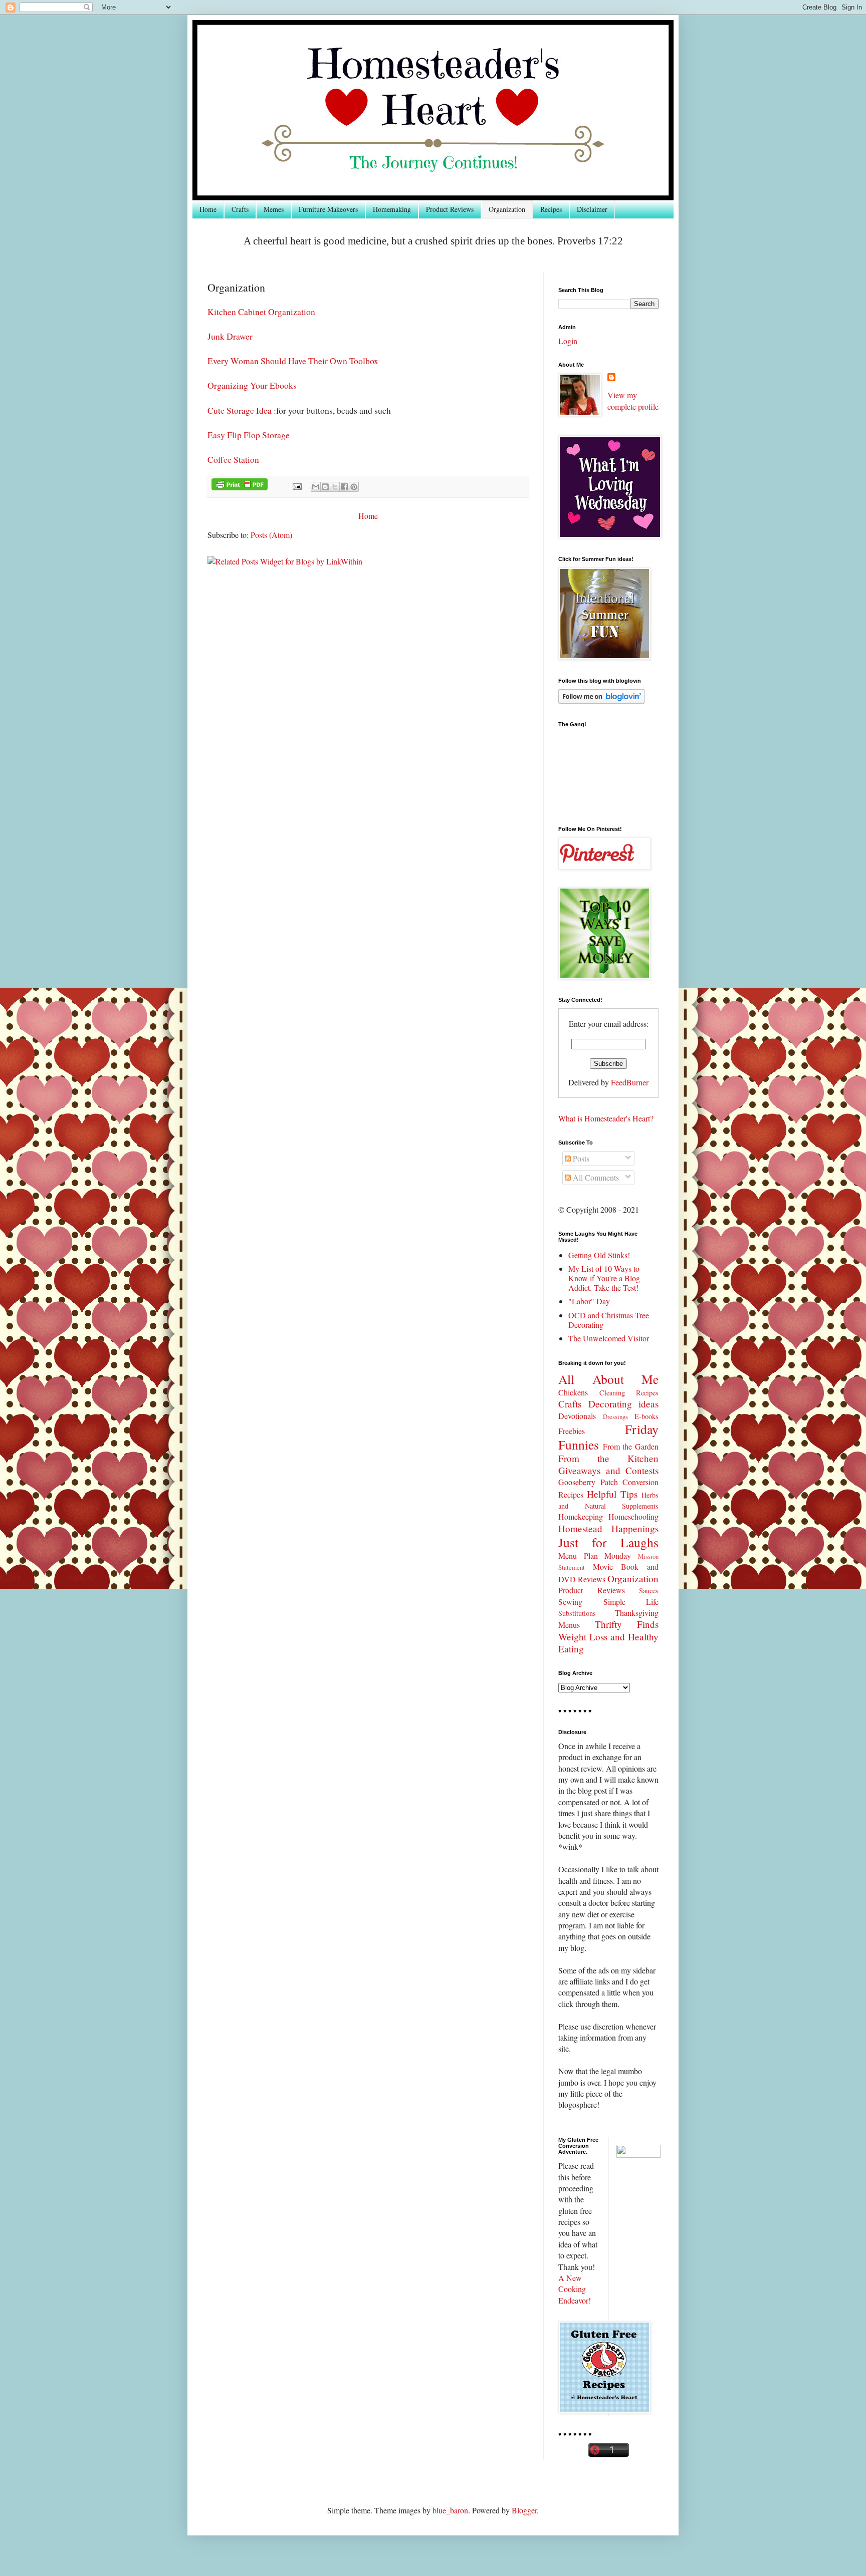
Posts (580, 1158)
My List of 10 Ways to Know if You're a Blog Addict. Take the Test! (604, 1278)
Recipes (551, 209)
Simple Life (631, 1602)
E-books (646, 1416)
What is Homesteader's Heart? (606, 1118)
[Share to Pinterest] (354, 487)
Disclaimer (592, 209)
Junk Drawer (230, 336)
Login (568, 341)
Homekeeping (581, 1516)
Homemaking (392, 209)
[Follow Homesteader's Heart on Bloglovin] (602, 700)
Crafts (240, 209)
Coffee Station (233, 459)
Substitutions (577, 1613)
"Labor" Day (589, 1301)
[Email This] (316, 487)
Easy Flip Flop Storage (250, 435)
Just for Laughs (608, 1542)
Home (208, 209)
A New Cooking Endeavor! (575, 2289)
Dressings (615, 1416)
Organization (507, 209)
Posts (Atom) (271, 535)
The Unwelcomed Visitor (609, 1338)
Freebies (572, 1431)
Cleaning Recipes (629, 1393)
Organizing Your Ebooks (252, 385)
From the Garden (631, 1446)
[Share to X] (335, 487)
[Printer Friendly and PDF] (240, 486)
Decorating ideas (624, 1404)
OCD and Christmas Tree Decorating (609, 1320)
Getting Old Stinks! (599, 1255)
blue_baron (450, 2510)
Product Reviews (450, 209)
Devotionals (577, 1416)
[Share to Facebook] (344, 487)
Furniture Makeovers (328, 209)
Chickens (573, 1392)
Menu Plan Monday (595, 1555)
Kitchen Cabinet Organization (261, 312)
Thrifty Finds (627, 1624)
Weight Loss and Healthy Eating (608, 1643)
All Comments (595, 1177)
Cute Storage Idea (240, 410)
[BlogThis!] (325, 487)
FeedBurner (630, 1082)
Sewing (570, 1602)
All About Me (608, 1379)
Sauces (649, 1591)
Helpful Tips (612, 1494)
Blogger (524, 2510)
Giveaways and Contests (608, 1470)
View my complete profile (633, 400)
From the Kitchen (608, 1458)
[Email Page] (296, 486)
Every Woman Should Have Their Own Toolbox (293, 361)
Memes (274, 209)
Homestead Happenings (608, 1528)
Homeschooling (633, 1516)
